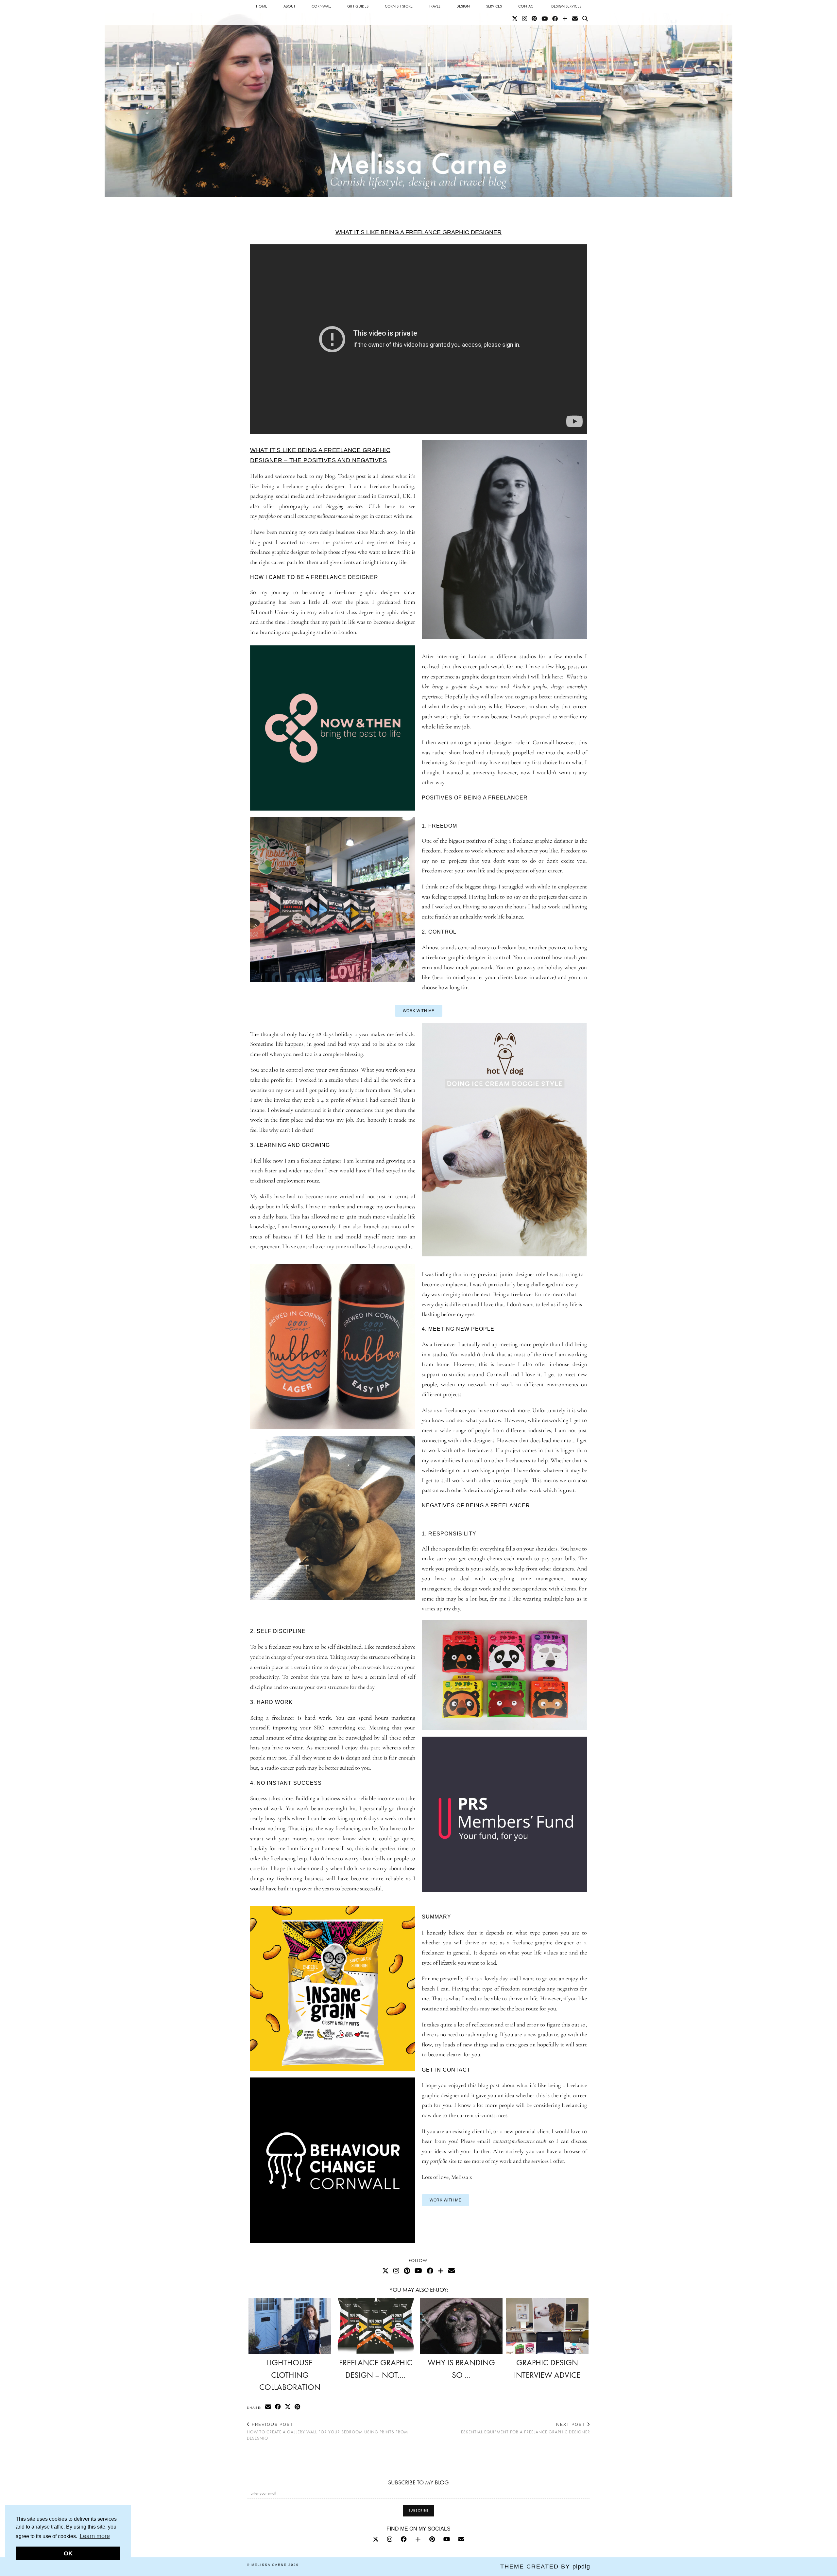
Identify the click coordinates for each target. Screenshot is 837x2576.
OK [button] (68, 2553)
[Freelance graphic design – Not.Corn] (376, 2326)
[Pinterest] (534, 19)
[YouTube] (545, 19)
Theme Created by (545, 2567)
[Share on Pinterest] (298, 2407)
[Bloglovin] (565, 19)
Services (494, 6)
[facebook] (404, 2539)
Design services (566, 6)
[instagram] (390, 2539)
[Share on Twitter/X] (288, 2407)
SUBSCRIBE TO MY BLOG (418, 2482)
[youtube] (447, 2539)
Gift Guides (358, 6)
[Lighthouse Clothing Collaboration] (290, 2326)
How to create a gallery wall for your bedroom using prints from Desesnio (327, 2431)
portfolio (439, 2161)
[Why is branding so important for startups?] (461, 2326)
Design (463, 6)
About (289, 6)
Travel (435, 6)
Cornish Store (399, 6)
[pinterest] (432, 2539)
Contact (527, 6)
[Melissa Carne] (418, 99)
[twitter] (376, 2539)
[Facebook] (555, 19)
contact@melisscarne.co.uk (520, 2141)
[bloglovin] (418, 2539)
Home (262, 6)
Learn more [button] (95, 2536)
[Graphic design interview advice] (547, 2326)
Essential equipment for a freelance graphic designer (526, 2428)
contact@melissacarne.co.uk (326, 516)
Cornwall (321, 6)
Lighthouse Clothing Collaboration (290, 2375)
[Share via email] (268, 2407)
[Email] (575, 19)
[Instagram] (525, 19)
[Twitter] (515, 19)
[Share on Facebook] (278, 2407)
